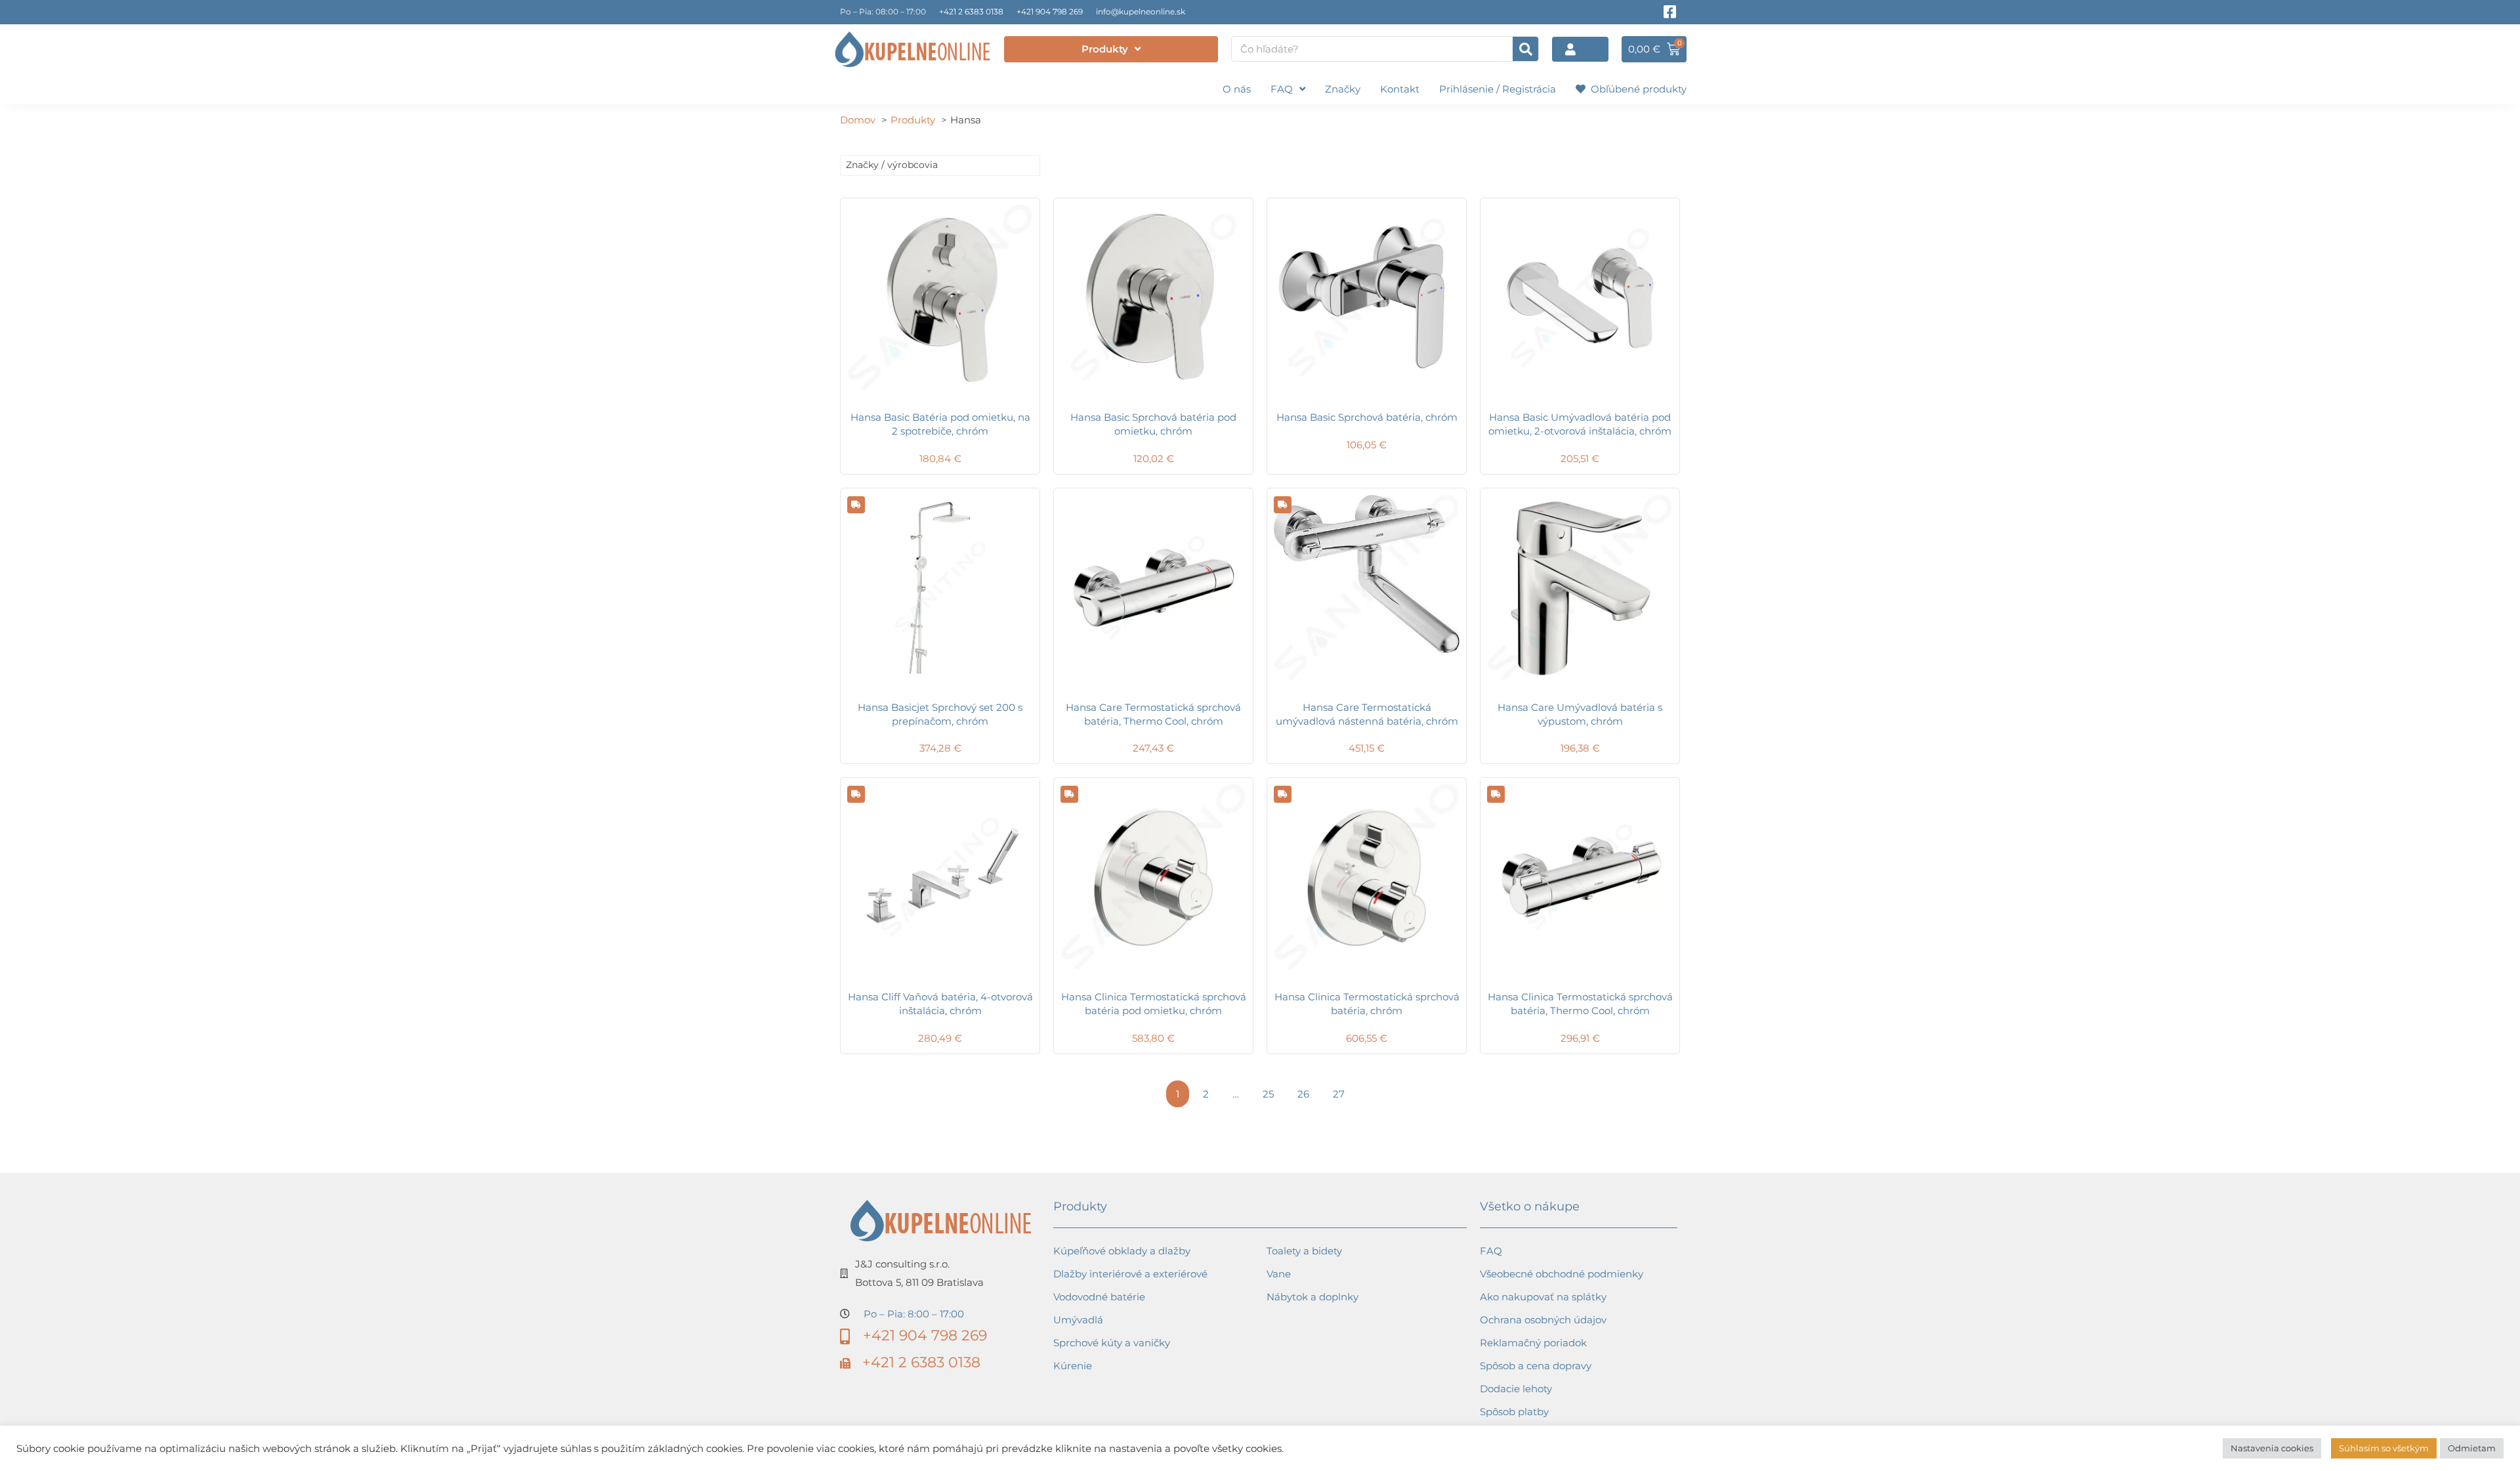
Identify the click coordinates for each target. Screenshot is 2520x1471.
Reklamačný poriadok (1533, 1343)
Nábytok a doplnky (1312, 1297)
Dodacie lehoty (1516, 1389)
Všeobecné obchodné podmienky (1562, 1274)
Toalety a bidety (1304, 1251)
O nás (1237, 89)
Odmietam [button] (2472, 1448)
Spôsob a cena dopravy (1536, 1366)
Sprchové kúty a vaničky (1112, 1343)
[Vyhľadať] (1525, 49)
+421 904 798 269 (1050, 11)
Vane (1279, 1274)
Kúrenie (1073, 1366)
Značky (1343, 89)
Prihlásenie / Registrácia (1498, 89)
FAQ (1282, 89)
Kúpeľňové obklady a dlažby (1122, 1251)
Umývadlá (1078, 1320)
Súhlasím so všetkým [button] (2384, 1448)
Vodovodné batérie (1099, 1297)
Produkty (1105, 49)
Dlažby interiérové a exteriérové (1130, 1274)
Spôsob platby (1514, 1412)
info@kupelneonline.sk (1141, 11)
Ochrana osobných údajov (1543, 1320)
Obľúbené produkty (1636, 89)
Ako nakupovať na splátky (1543, 1297)
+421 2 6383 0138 (971, 11)
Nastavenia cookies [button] (2272, 1448)
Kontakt (1400, 89)
